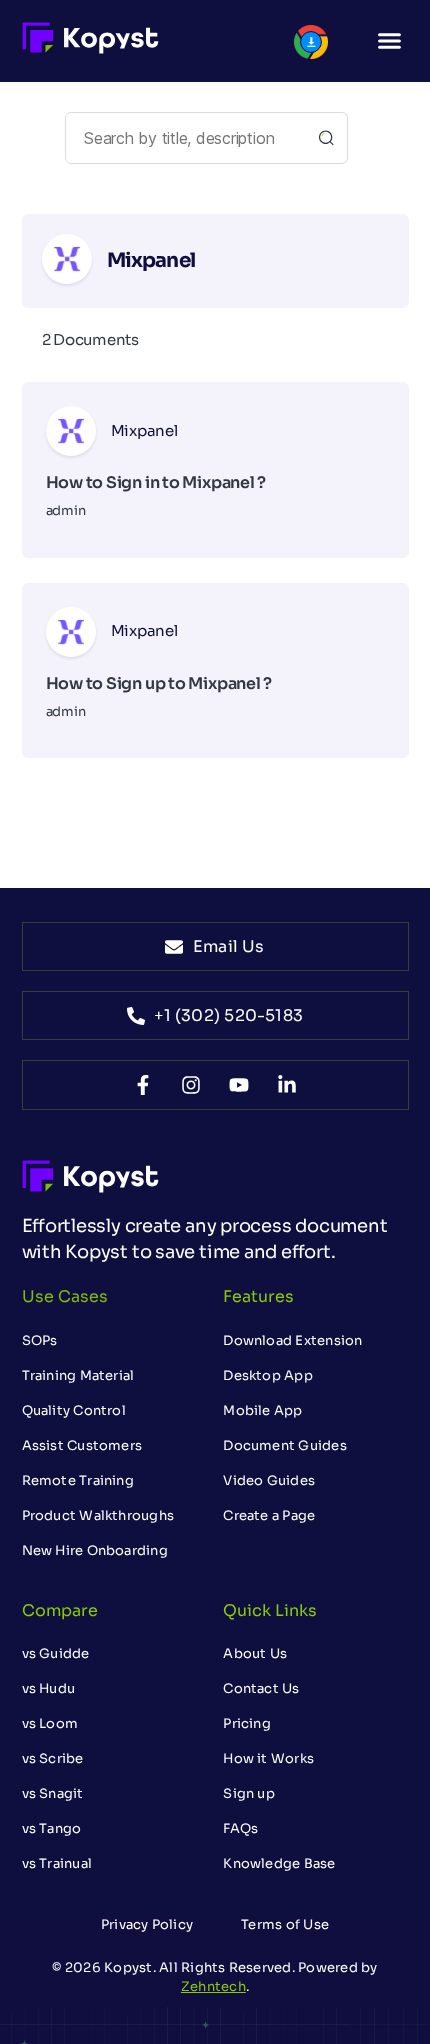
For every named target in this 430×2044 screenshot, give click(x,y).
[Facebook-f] (143, 1085)
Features (258, 1296)
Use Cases (65, 1296)
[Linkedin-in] (287, 1085)
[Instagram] (191, 1085)
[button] (390, 41)
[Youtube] (239, 1085)
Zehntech (213, 1986)
